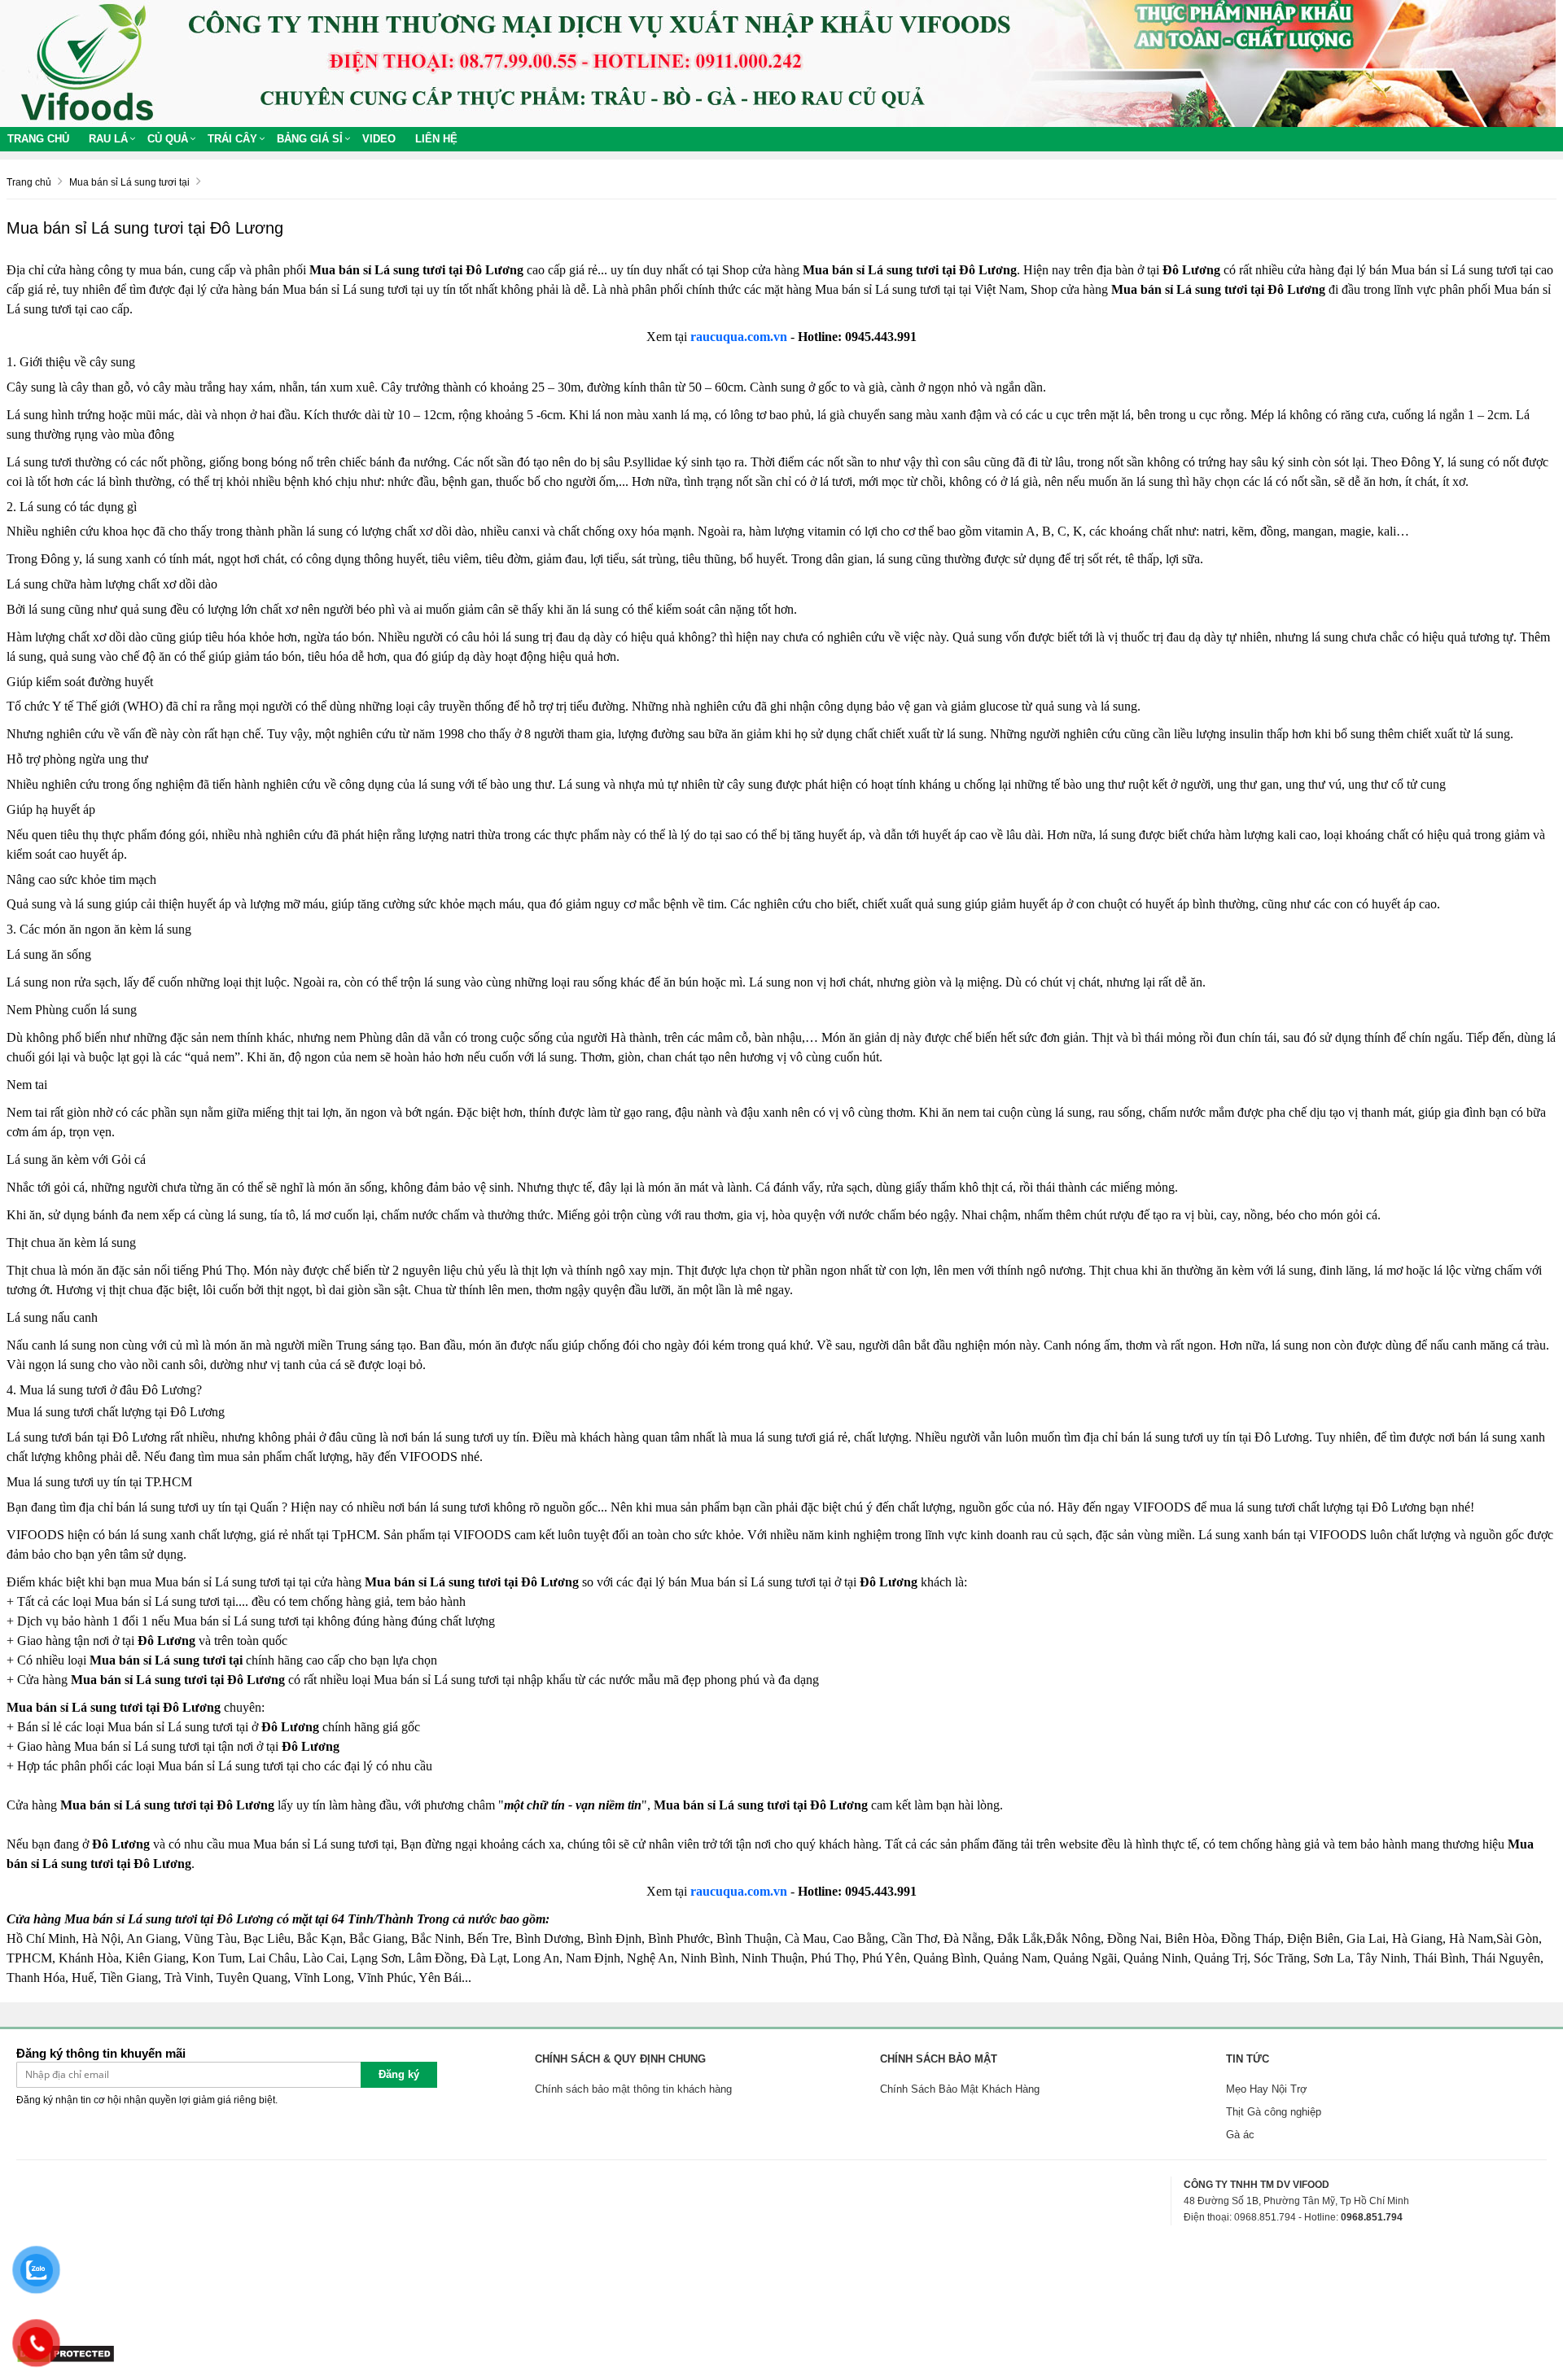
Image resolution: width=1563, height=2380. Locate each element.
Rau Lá (108, 139)
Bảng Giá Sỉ (310, 139)
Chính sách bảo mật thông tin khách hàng (633, 2089)
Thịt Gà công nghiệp (1274, 2112)
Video (379, 139)
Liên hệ (436, 139)
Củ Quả (168, 139)
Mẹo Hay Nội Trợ (1267, 2089)
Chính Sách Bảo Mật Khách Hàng (960, 2089)
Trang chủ (38, 139)
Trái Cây (232, 139)
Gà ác (1240, 2135)
